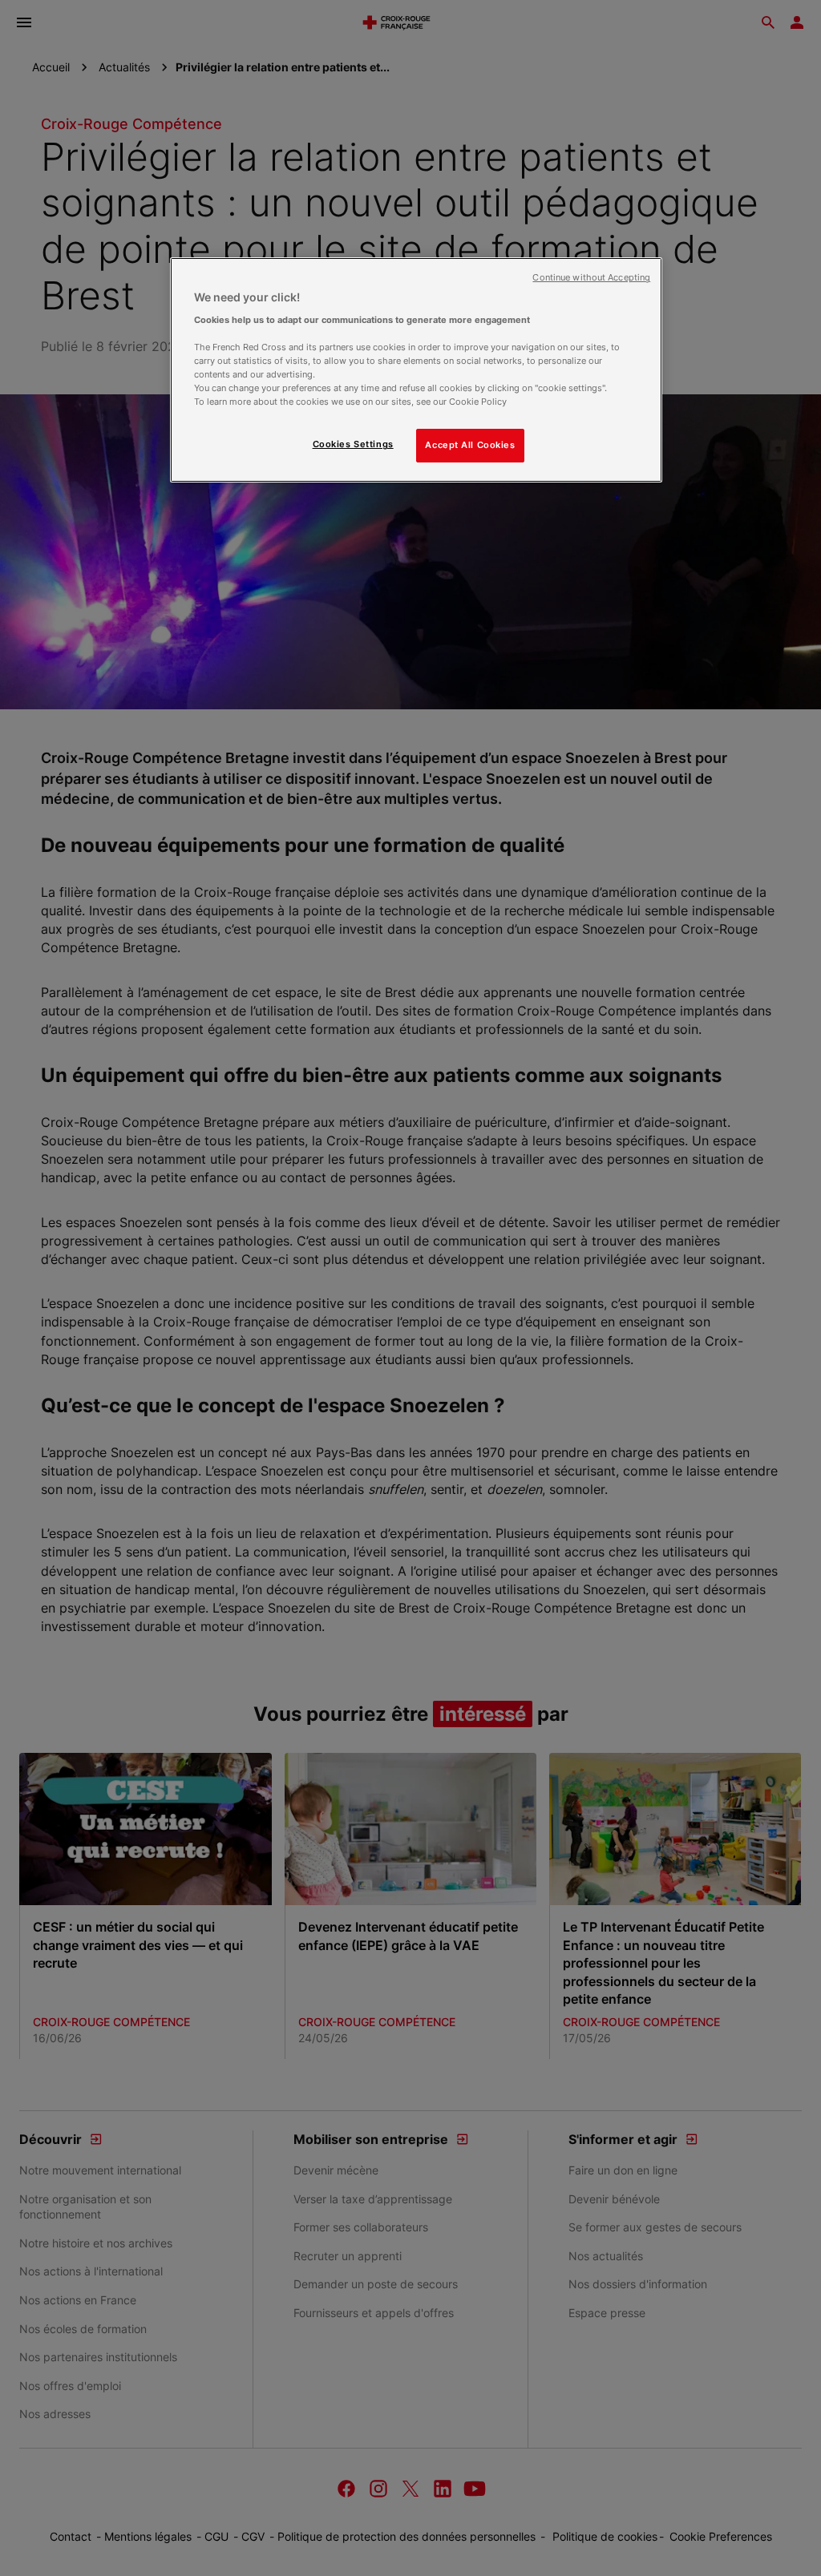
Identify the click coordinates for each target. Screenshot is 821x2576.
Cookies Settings (353, 444)
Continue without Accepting (591, 278)
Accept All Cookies (470, 445)
